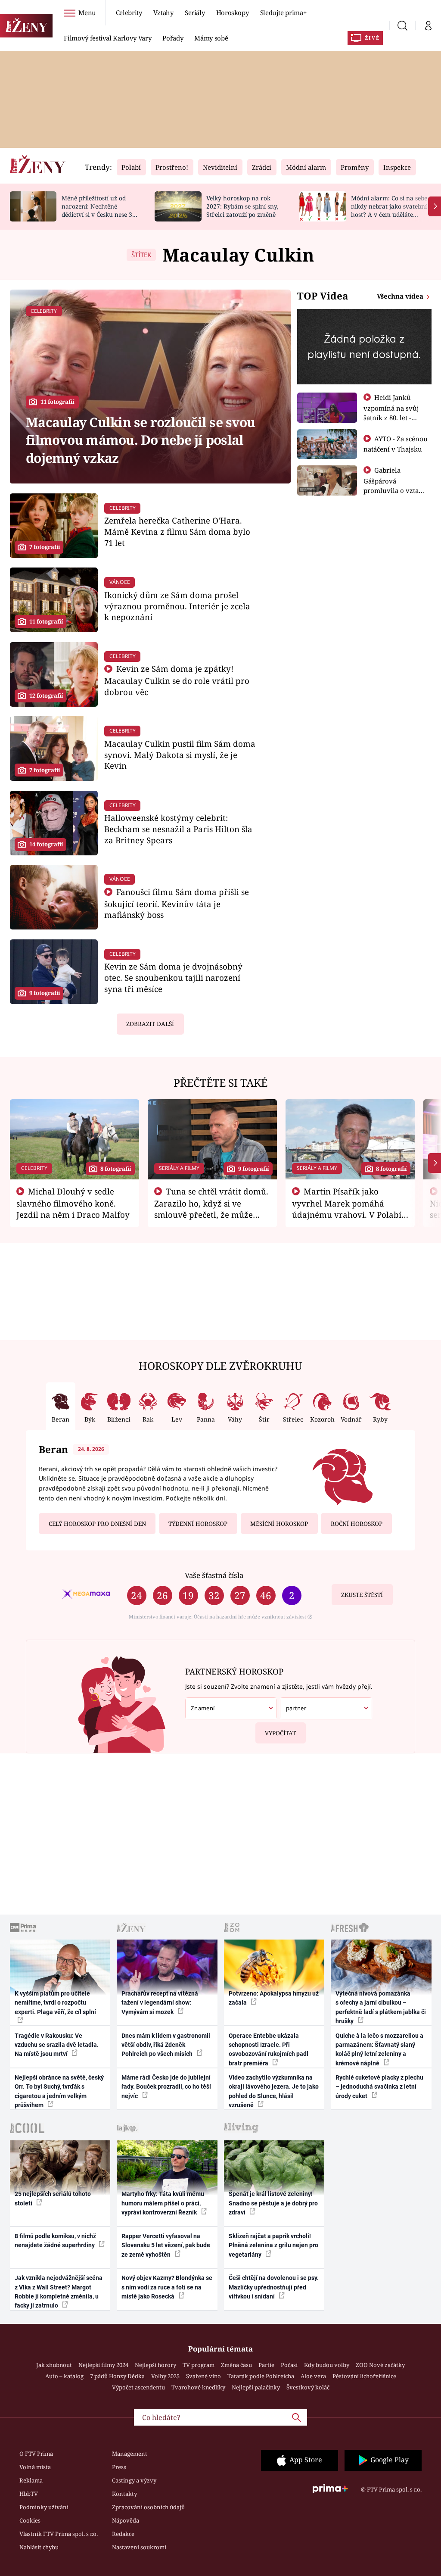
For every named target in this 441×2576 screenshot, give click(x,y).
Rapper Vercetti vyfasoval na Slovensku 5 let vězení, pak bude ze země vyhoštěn (166, 2245)
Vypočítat (280, 1733)
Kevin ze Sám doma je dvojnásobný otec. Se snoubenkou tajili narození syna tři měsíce (173, 978)
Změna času (236, 2365)
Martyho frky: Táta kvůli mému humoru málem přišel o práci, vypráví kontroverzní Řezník (163, 2203)
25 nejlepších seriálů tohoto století (53, 2198)
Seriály (195, 12)
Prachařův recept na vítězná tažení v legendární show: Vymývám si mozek (160, 2003)
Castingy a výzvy (134, 2480)
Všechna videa (401, 296)
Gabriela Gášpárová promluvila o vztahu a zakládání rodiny (395, 485)
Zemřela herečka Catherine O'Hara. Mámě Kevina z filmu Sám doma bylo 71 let (177, 532)
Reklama (31, 2480)
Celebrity (129, 12)
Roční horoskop (357, 1524)
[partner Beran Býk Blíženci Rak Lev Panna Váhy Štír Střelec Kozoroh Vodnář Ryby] (326, 1708)
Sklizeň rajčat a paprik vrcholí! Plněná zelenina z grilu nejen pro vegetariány (273, 2245)
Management (130, 2454)
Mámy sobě (211, 38)
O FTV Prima (36, 2454)
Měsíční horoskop (279, 1524)
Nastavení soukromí (139, 2547)
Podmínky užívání (44, 2507)
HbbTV (29, 2494)
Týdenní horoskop (198, 1524)
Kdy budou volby (327, 2365)
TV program (199, 2365)
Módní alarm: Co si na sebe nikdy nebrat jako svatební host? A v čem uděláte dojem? (389, 210)
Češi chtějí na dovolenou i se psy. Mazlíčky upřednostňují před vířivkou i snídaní (274, 2287)
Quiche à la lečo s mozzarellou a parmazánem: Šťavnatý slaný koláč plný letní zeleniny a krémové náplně (379, 2049)
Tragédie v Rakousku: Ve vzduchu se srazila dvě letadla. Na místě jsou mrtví (57, 2045)
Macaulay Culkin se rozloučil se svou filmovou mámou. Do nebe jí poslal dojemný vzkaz (140, 440)
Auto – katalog (64, 2376)
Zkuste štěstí (362, 1595)
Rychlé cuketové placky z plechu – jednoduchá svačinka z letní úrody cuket (379, 2087)
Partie (266, 2365)
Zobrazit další (150, 1024)
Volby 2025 (165, 2376)
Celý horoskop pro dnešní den (97, 1524)
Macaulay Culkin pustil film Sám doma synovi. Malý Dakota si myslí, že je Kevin (180, 755)
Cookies (30, 2520)
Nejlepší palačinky (256, 2387)
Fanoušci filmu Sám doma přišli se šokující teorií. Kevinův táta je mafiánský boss (177, 903)
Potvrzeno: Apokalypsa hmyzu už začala (274, 1998)
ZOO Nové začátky (380, 2365)
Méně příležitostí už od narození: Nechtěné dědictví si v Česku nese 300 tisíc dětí (100, 210)
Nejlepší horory (155, 2365)
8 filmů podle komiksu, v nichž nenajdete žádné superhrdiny (55, 2241)
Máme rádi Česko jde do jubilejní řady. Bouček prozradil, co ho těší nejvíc (166, 2087)
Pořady (173, 38)
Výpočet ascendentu (138, 2387)
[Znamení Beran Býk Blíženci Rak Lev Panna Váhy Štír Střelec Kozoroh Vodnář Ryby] (231, 1708)
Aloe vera (313, 2376)
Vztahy (163, 12)
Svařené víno (203, 2376)
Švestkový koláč (308, 2387)
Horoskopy (233, 12)
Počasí (289, 2365)
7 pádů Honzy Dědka (117, 2376)
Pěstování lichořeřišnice (364, 2376)
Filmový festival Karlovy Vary (107, 38)
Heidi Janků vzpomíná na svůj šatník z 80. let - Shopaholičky (391, 412)
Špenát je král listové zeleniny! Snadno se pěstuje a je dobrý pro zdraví (273, 2203)
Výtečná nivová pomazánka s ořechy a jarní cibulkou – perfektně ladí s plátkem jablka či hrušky (381, 2007)
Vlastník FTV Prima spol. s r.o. (59, 2534)
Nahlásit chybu (39, 2547)
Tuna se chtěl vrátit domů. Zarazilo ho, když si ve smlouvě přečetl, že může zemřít (211, 1209)
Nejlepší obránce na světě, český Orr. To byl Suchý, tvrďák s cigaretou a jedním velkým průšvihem (59, 2091)
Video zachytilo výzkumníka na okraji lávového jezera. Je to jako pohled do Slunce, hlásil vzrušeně (274, 2091)
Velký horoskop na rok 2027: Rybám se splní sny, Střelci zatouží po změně (242, 206)
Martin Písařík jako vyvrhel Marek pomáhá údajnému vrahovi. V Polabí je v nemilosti (347, 1209)
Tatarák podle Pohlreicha (261, 2376)
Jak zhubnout (54, 2365)
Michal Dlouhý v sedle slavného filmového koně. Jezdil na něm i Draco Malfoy (73, 1203)
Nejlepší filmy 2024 (103, 2365)
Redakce (123, 2534)
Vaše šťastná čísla (214, 1575)
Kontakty (124, 2494)
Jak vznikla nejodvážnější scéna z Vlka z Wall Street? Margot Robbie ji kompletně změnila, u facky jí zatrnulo (59, 2292)
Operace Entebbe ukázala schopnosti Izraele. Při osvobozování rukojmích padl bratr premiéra (269, 2049)
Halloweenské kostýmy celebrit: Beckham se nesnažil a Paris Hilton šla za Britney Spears (178, 829)
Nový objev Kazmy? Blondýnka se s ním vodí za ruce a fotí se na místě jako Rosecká (167, 2287)
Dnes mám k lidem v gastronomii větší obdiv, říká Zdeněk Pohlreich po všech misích (166, 2045)
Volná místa (35, 2467)
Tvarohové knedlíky (198, 2387)
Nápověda (126, 2520)
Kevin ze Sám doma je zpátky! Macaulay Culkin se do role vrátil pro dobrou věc (177, 680)
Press (119, 2467)
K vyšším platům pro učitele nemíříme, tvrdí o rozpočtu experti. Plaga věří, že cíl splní (55, 2003)
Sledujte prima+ (283, 12)
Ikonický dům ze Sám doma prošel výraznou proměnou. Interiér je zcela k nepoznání (177, 606)
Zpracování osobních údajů (148, 2507)
